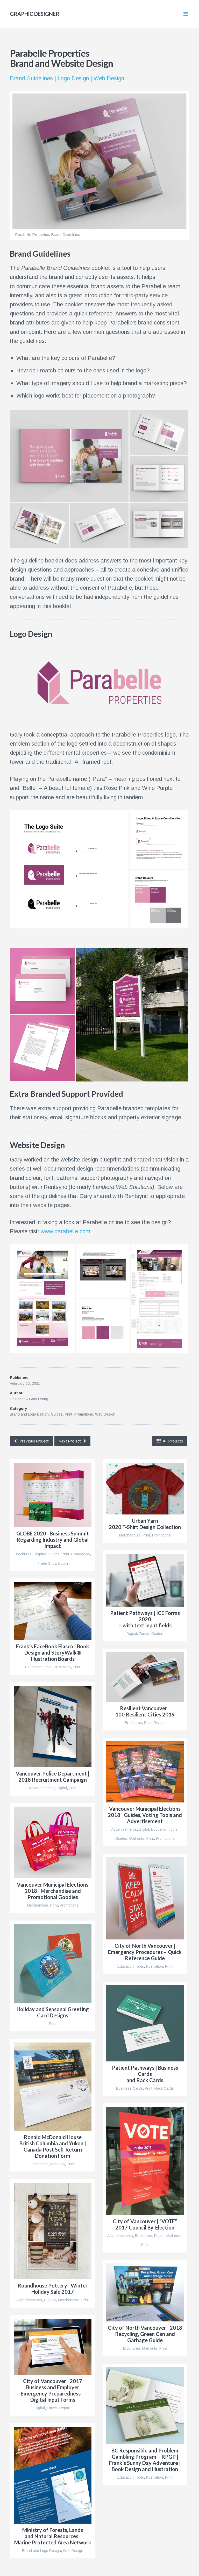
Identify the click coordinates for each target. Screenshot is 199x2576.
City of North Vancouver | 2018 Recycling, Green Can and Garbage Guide (145, 2334)
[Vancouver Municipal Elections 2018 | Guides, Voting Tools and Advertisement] (145, 1772)
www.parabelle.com (65, 1231)
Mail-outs (137, 1838)
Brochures (23, 1554)
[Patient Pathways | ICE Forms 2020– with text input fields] (145, 1580)
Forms (144, 1633)
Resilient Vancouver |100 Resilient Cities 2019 (145, 1711)
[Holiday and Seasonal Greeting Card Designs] (53, 1964)
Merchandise (130, 1535)
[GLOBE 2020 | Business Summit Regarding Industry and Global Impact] (53, 1495)
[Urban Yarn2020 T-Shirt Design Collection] (145, 1489)
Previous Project (34, 1441)
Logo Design (73, 78)
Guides (57, 1414)
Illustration (62, 1667)
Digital (132, 1633)
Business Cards (129, 2088)
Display (40, 1554)
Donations (39, 2164)
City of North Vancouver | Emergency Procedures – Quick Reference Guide (145, 1952)
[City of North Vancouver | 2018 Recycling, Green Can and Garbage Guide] (145, 2292)
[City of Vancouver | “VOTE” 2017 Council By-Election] (145, 2161)
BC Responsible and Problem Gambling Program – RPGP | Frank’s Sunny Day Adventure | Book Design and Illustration (145, 2460)
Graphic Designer (35, 14)
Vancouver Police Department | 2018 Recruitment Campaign (53, 1777)
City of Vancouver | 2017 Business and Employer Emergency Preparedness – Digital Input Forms (53, 2390)
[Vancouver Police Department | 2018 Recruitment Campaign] (53, 1727)
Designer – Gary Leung (29, 1399)
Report (159, 1723)
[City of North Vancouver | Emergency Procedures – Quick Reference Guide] (145, 1898)
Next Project (70, 1441)
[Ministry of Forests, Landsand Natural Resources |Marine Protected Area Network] (53, 2475)
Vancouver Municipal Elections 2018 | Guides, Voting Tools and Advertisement (145, 1815)
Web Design (109, 78)
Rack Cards (164, 2088)
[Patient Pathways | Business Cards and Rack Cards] (145, 2023)
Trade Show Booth (53, 1563)
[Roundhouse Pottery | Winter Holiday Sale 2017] (53, 2231)
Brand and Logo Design (29, 1414)
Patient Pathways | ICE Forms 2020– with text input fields (145, 1619)
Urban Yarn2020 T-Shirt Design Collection (145, 1524)
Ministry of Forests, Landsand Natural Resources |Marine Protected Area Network (53, 2536)
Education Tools (38, 1667)
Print (69, 1414)
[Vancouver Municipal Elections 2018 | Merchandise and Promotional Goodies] (53, 1842)
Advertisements (42, 1788)
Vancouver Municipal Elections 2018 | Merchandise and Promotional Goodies (53, 1891)
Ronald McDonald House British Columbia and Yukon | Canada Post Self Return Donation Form (53, 2146)
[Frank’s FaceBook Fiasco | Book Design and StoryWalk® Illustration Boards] (53, 1611)
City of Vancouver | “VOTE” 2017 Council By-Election (145, 2224)
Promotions (84, 1414)
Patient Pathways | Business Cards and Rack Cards (145, 2074)
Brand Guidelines (31, 78)
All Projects (172, 1441)
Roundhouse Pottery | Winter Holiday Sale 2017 (53, 2289)
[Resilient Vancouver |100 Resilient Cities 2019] (145, 1677)
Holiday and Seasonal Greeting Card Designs (53, 2012)
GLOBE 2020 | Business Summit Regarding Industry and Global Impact (53, 1540)
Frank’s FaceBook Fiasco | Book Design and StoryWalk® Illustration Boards (53, 1653)
